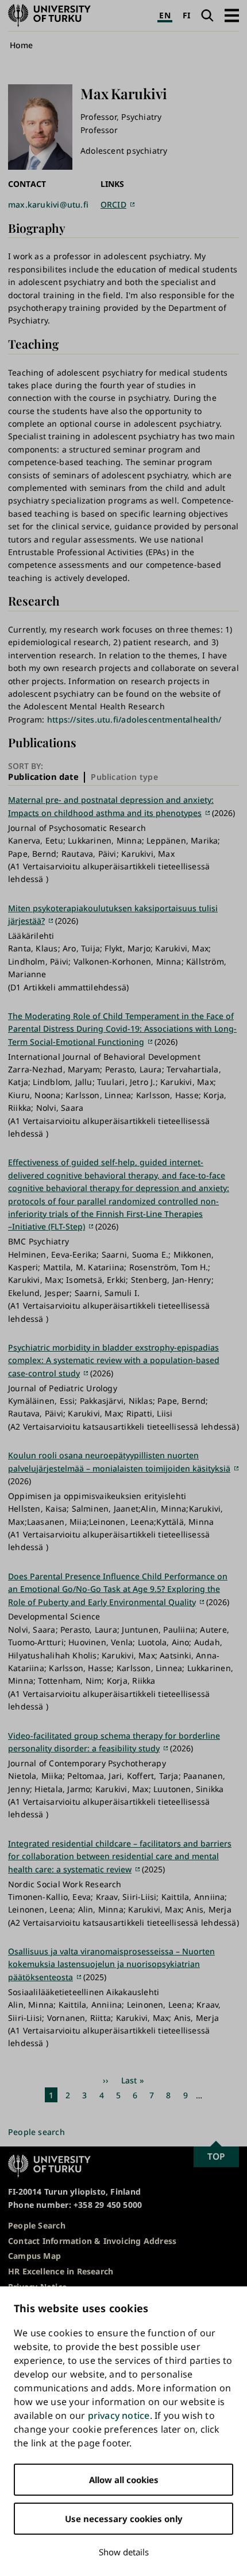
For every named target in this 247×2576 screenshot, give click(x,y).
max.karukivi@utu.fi (48, 204)
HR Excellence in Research (61, 2271)
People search (36, 2132)
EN (165, 15)
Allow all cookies (124, 2480)
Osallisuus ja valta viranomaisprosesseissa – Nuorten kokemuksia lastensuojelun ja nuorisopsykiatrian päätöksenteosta (111, 1964)
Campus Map (34, 2256)
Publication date (43, 777)
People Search (37, 2225)
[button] (232, 15)
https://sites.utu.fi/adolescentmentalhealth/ (134, 719)
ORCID (113, 204)
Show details (124, 2552)
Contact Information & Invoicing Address (92, 2241)
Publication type (124, 777)
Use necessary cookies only (124, 2519)
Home (22, 45)
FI (186, 15)
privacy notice (119, 2415)
